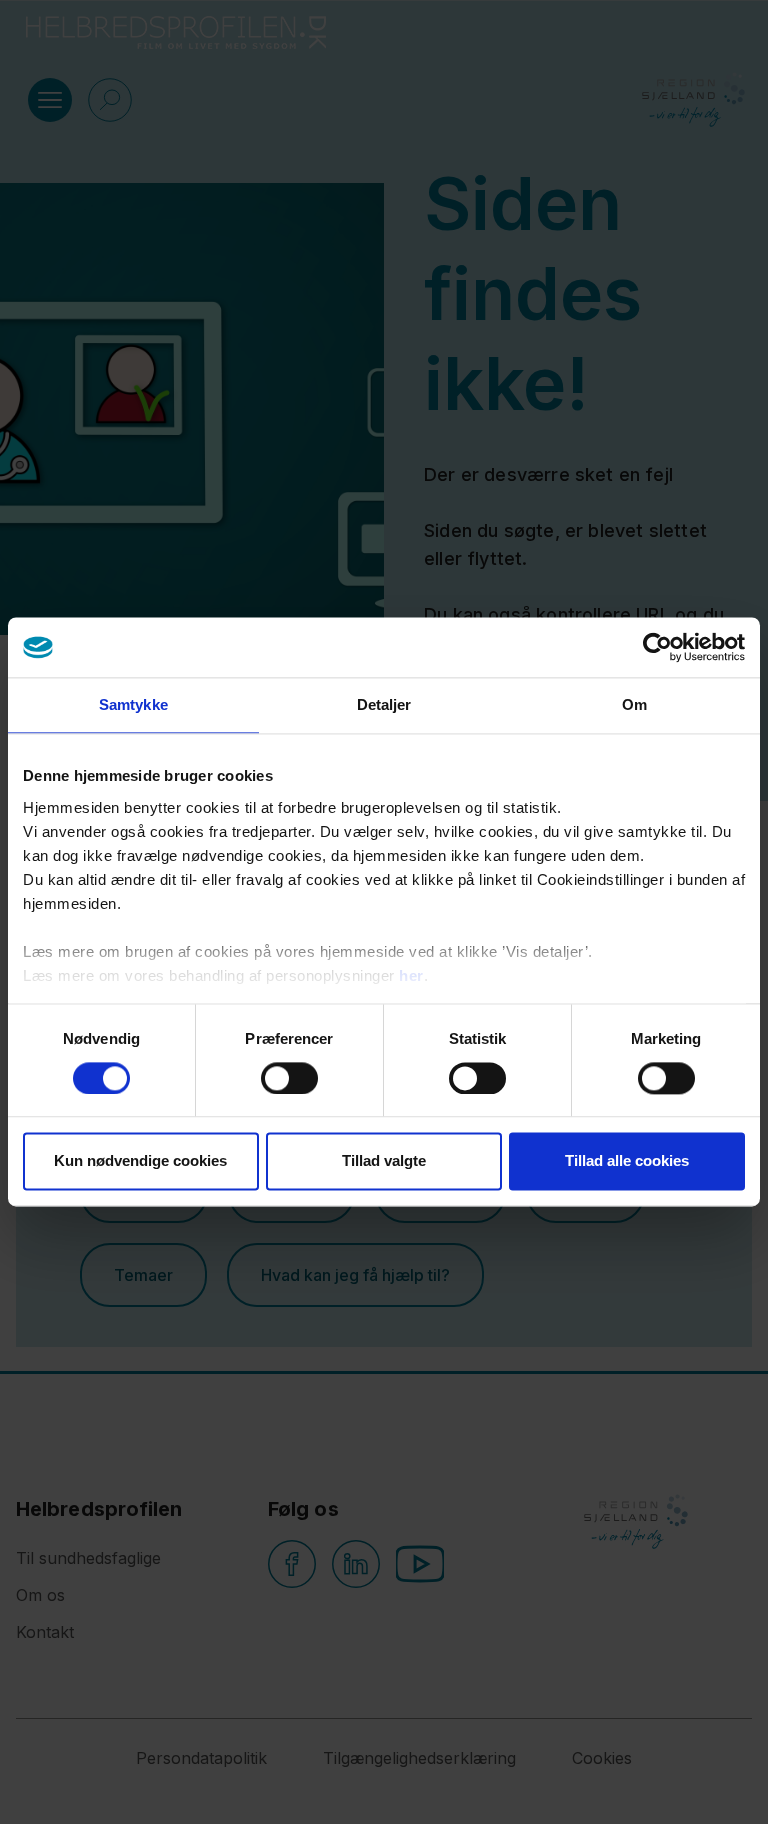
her (411, 975)
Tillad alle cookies (627, 1161)
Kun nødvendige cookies (140, 1161)
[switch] (289, 1078)
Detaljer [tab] (384, 704)
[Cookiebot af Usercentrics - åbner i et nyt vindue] (657, 647)
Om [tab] (634, 704)
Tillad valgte (384, 1161)
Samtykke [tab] (133, 704)
